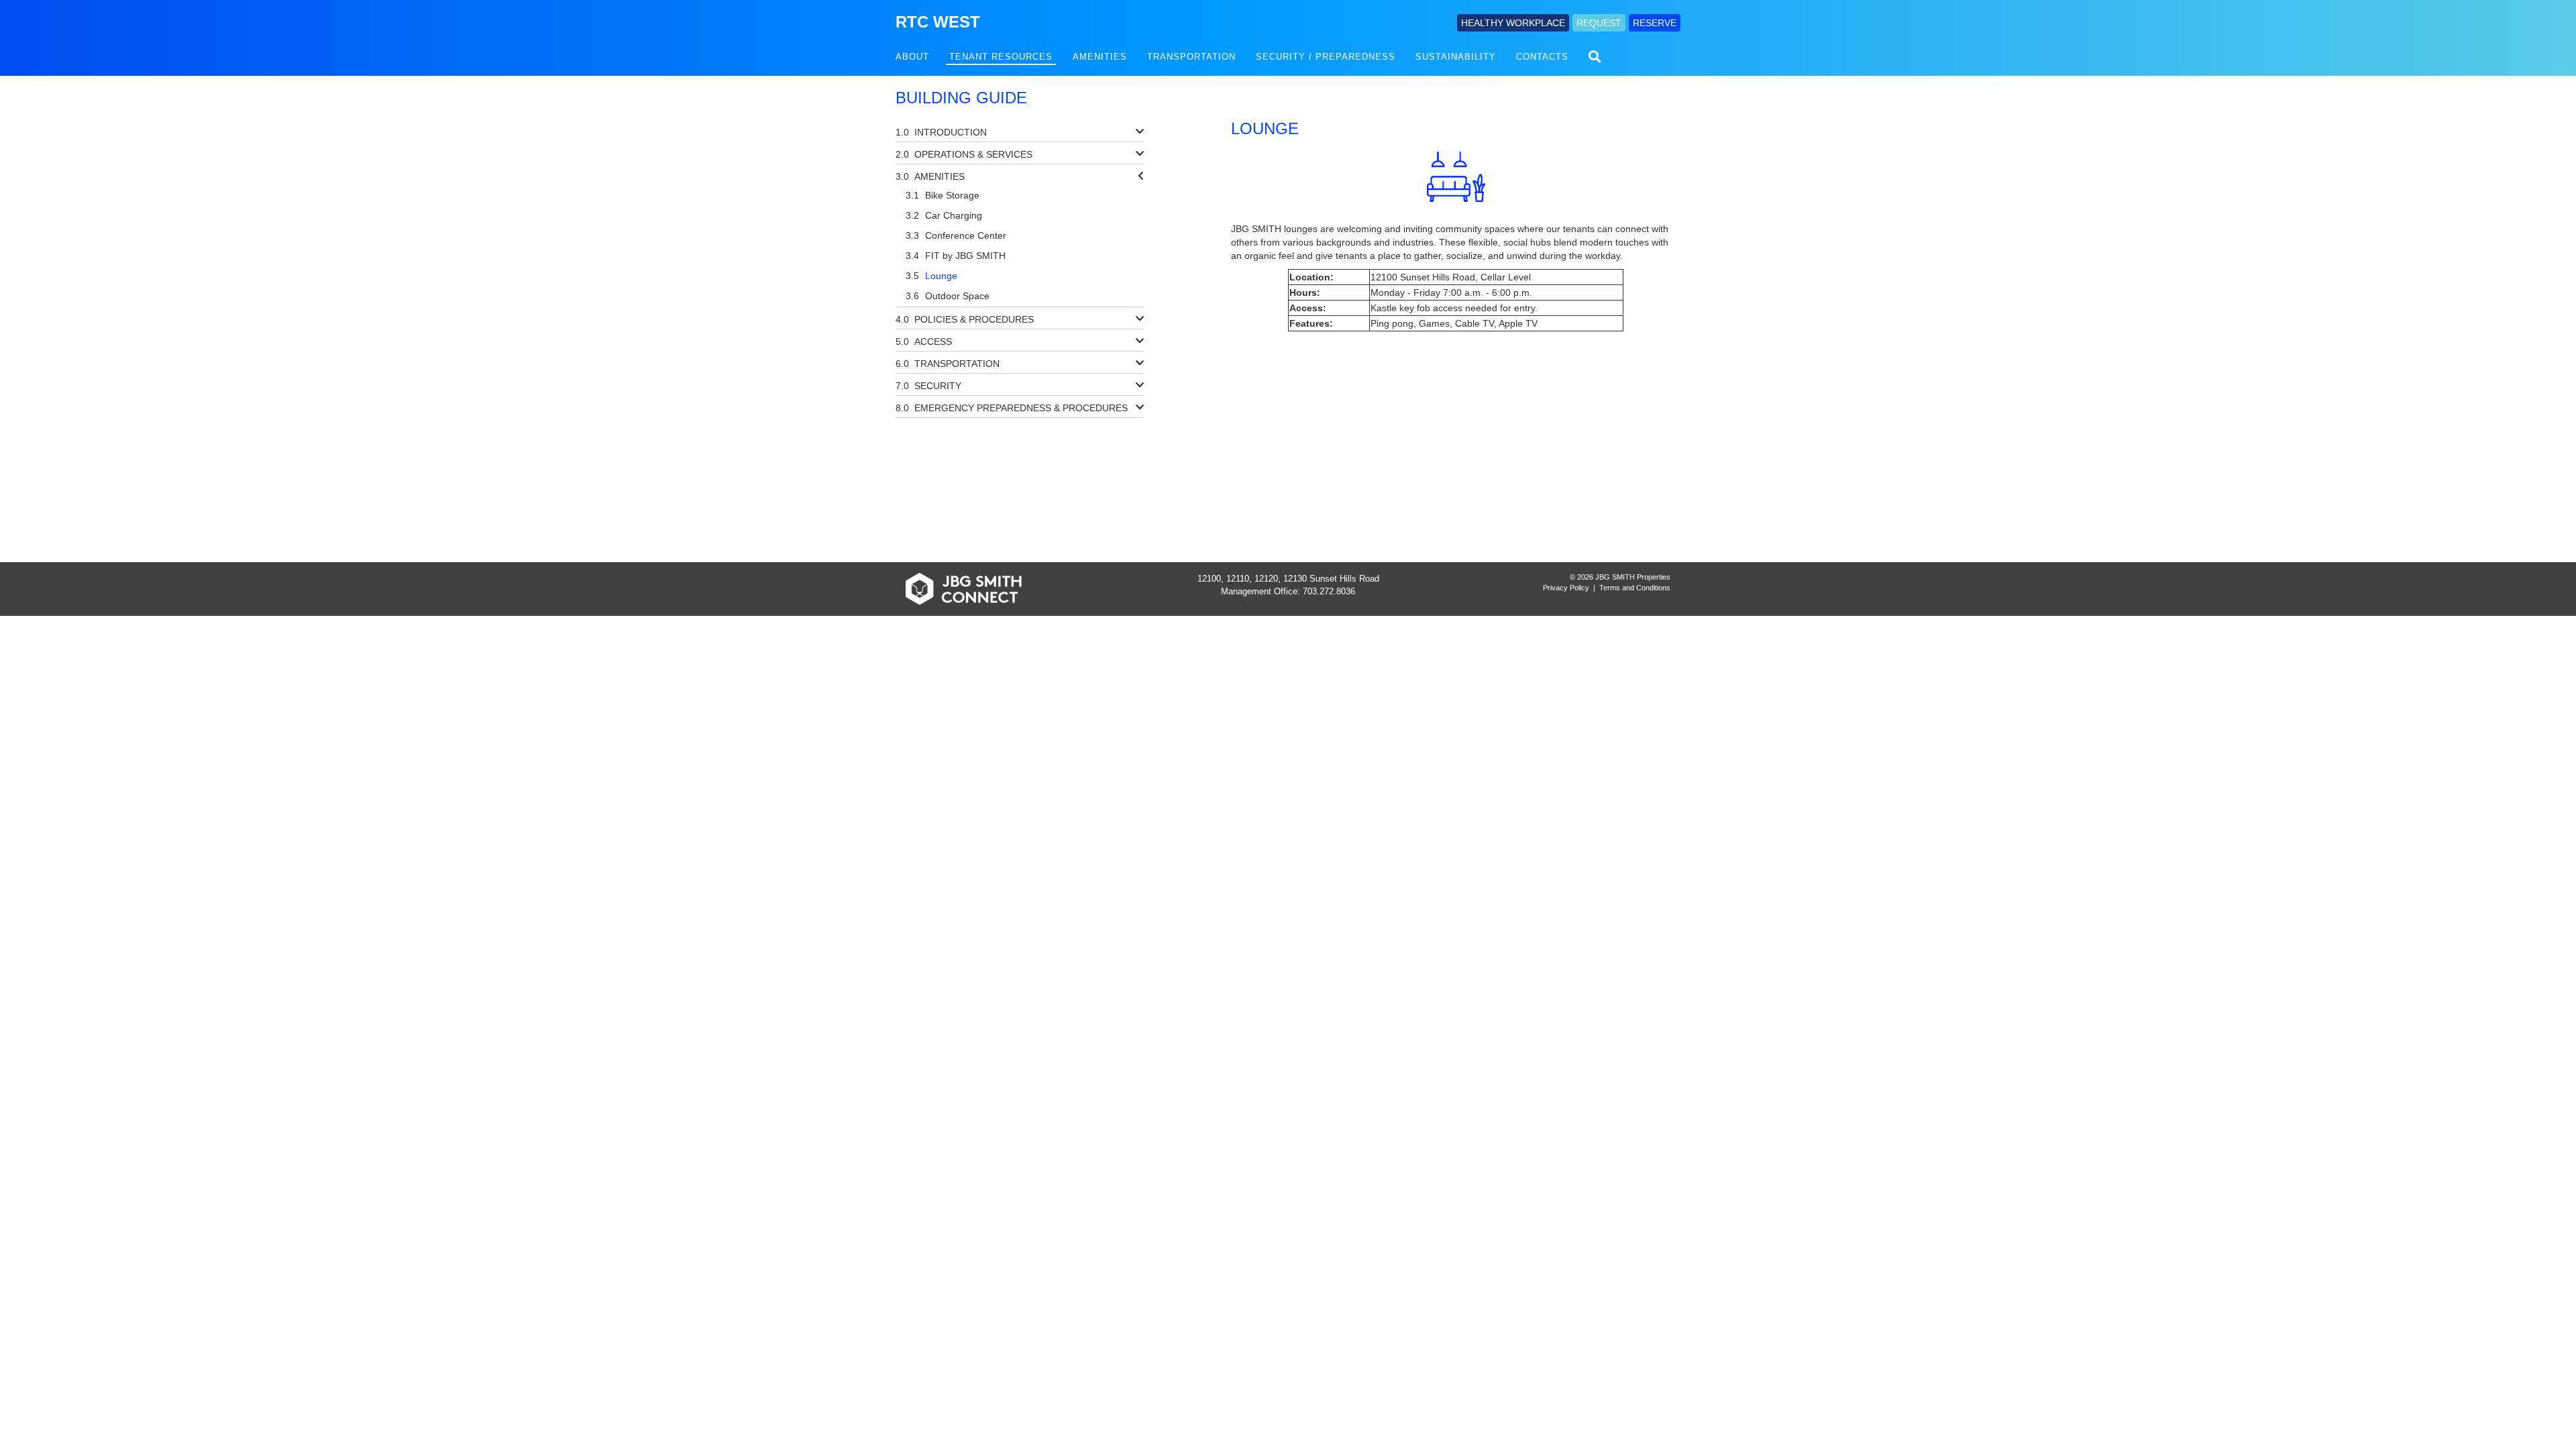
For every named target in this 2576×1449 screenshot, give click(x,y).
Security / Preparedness (1326, 57)
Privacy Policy (1566, 588)
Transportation (1191, 57)
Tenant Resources (1001, 57)
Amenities (1100, 57)
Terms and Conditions (1635, 588)
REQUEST (1599, 23)
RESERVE (1655, 23)
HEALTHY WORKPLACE (1513, 23)
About (912, 57)
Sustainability (1456, 57)
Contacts (1542, 57)
